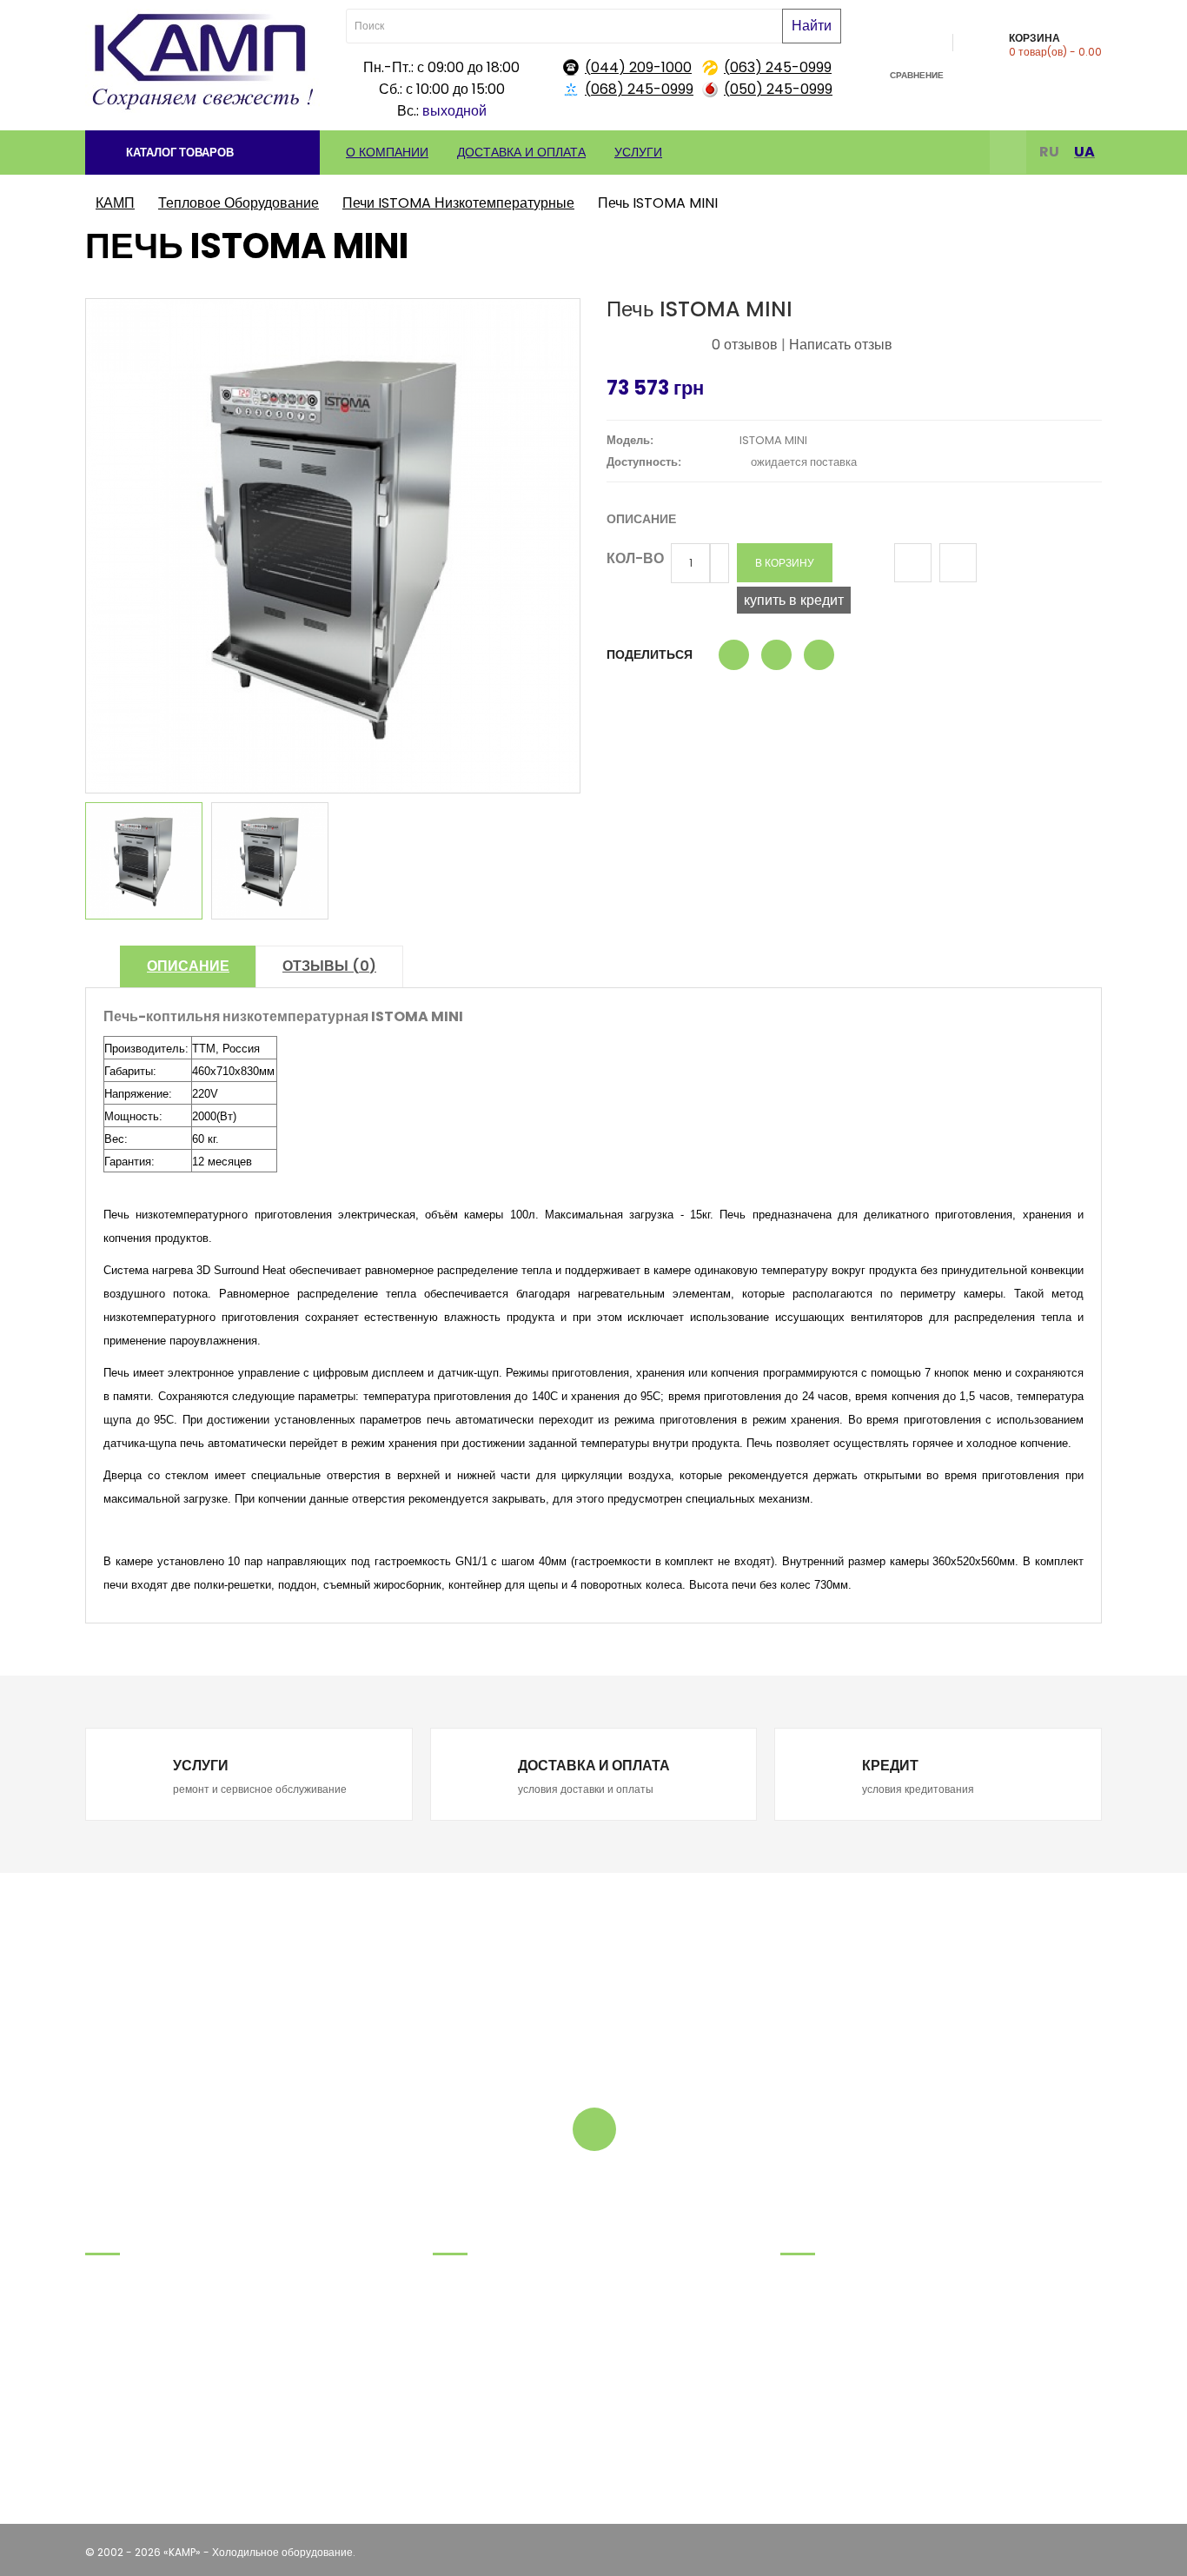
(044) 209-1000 (638, 67)
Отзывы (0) (329, 966)
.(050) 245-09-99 (133, 2362)
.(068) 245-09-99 (133, 2318)
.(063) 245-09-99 (132, 2340)
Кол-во (635, 558)
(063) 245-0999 (778, 67)
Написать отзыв (841, 345)
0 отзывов (745, 345)
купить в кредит (794, 600)
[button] (202, 153)
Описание (188, 966)
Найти (812, 26)
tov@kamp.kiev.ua (134, 2405)
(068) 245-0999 (639, 89)
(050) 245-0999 (778, 89)
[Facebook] (1008, 154)
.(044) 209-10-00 (131, 2383)
